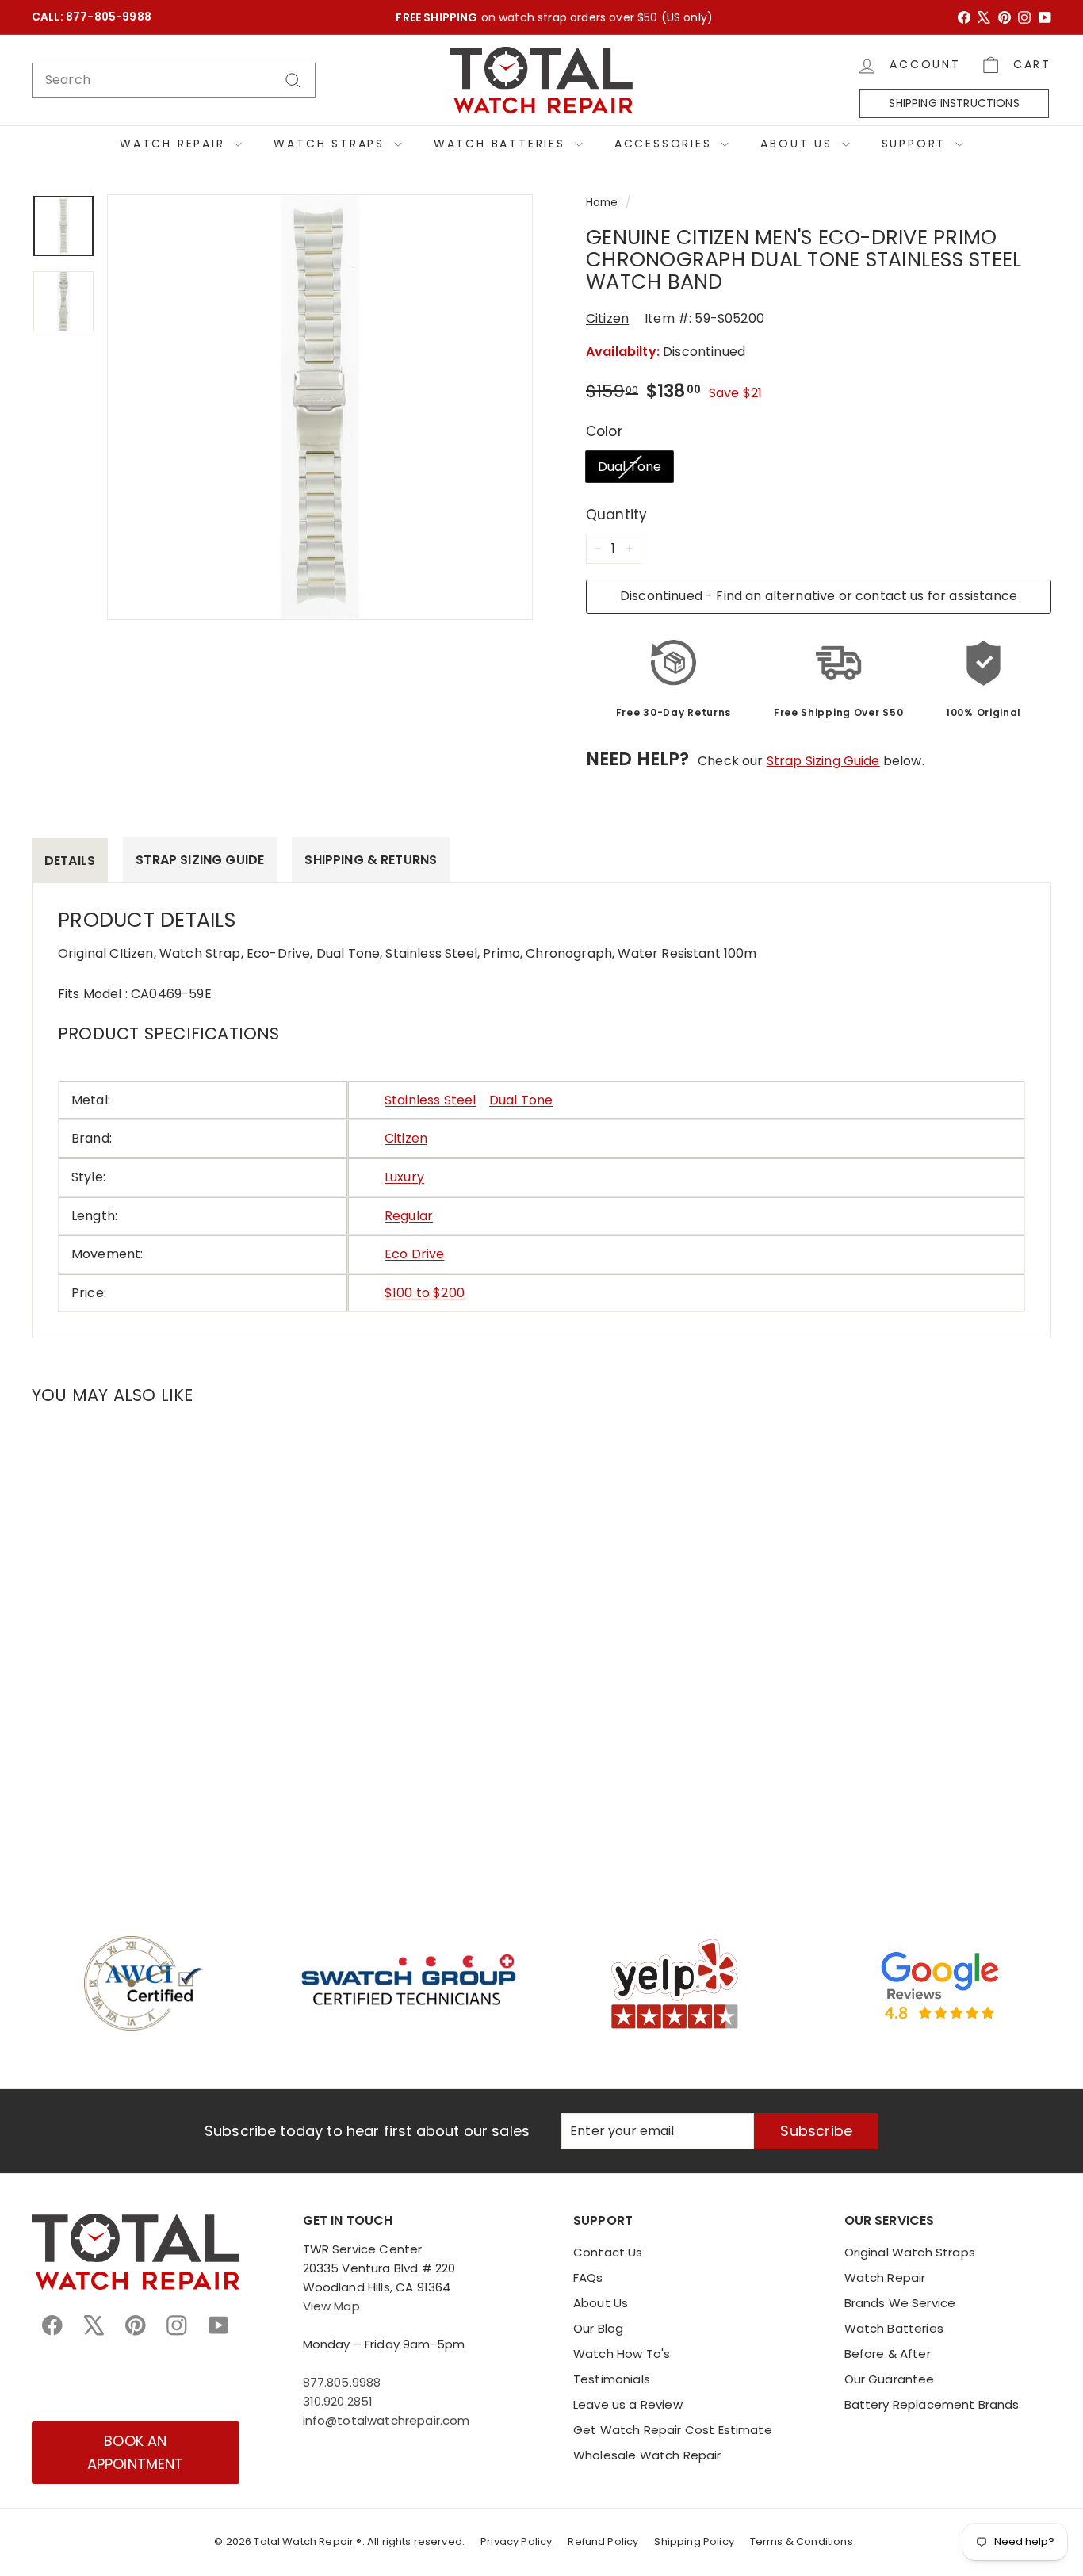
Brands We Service (900, 2303)
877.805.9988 (342, 2382)
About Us (799, 144)
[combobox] (174, 80)
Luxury (404, 1177)
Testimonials (612, 2379)
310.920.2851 (338, 2401)
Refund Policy (603, 2542)
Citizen (607, 318)
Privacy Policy (516, 2542)
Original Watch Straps (910, 2252)
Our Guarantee (890, 2379)
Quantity (616, 515)
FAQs (588, 2277)
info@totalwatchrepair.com (387, 2420)
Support (917, 144)
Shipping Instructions (954, 103)
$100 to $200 (425, 1293)
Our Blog (598, 2328)
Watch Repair (175, 144)
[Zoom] (320, 407)
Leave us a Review (628, 2404)
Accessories (666, 144)
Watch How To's (622, 2354)
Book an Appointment (136, 2452)
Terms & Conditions (802, 2542)
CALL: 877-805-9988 (92, 17)
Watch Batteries (502, 144)
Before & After (888, 2354)
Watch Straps (331, 144)
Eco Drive (414, 1254)
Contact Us (608, 2252)
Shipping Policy (694, 2542)
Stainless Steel (430, 1100)
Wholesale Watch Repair (647, 2455)
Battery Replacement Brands (932, 2404)
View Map (331, 2306)
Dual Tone (630, 467)
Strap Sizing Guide (823, 761)
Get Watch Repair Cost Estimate (673, 2430)
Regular (409, 1216)
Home (602, 203)
